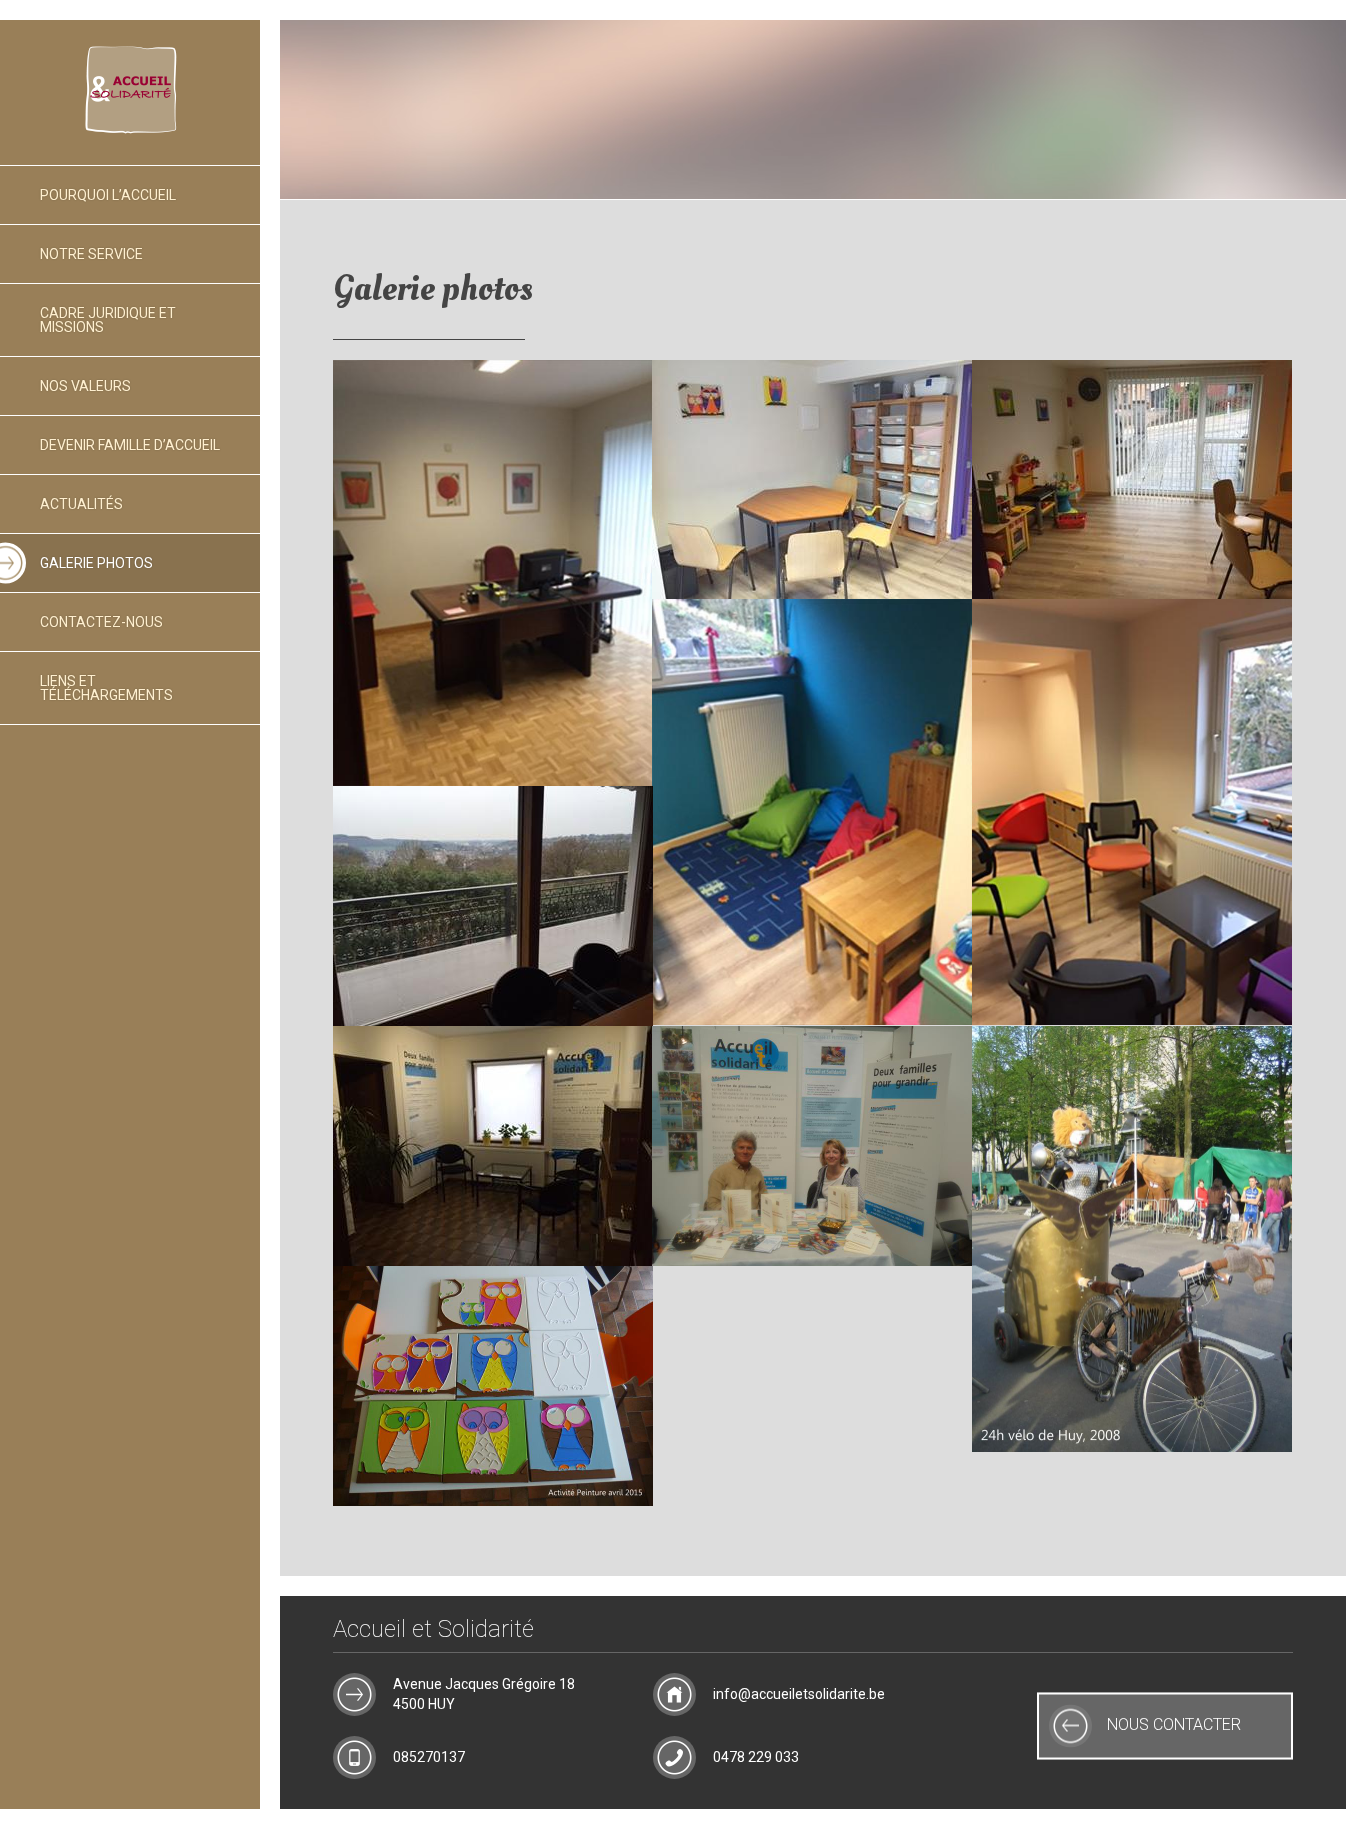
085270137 (429, 1757)
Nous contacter (1174, 1725)
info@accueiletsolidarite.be (799, 1694)
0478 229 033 (756, 1757)
